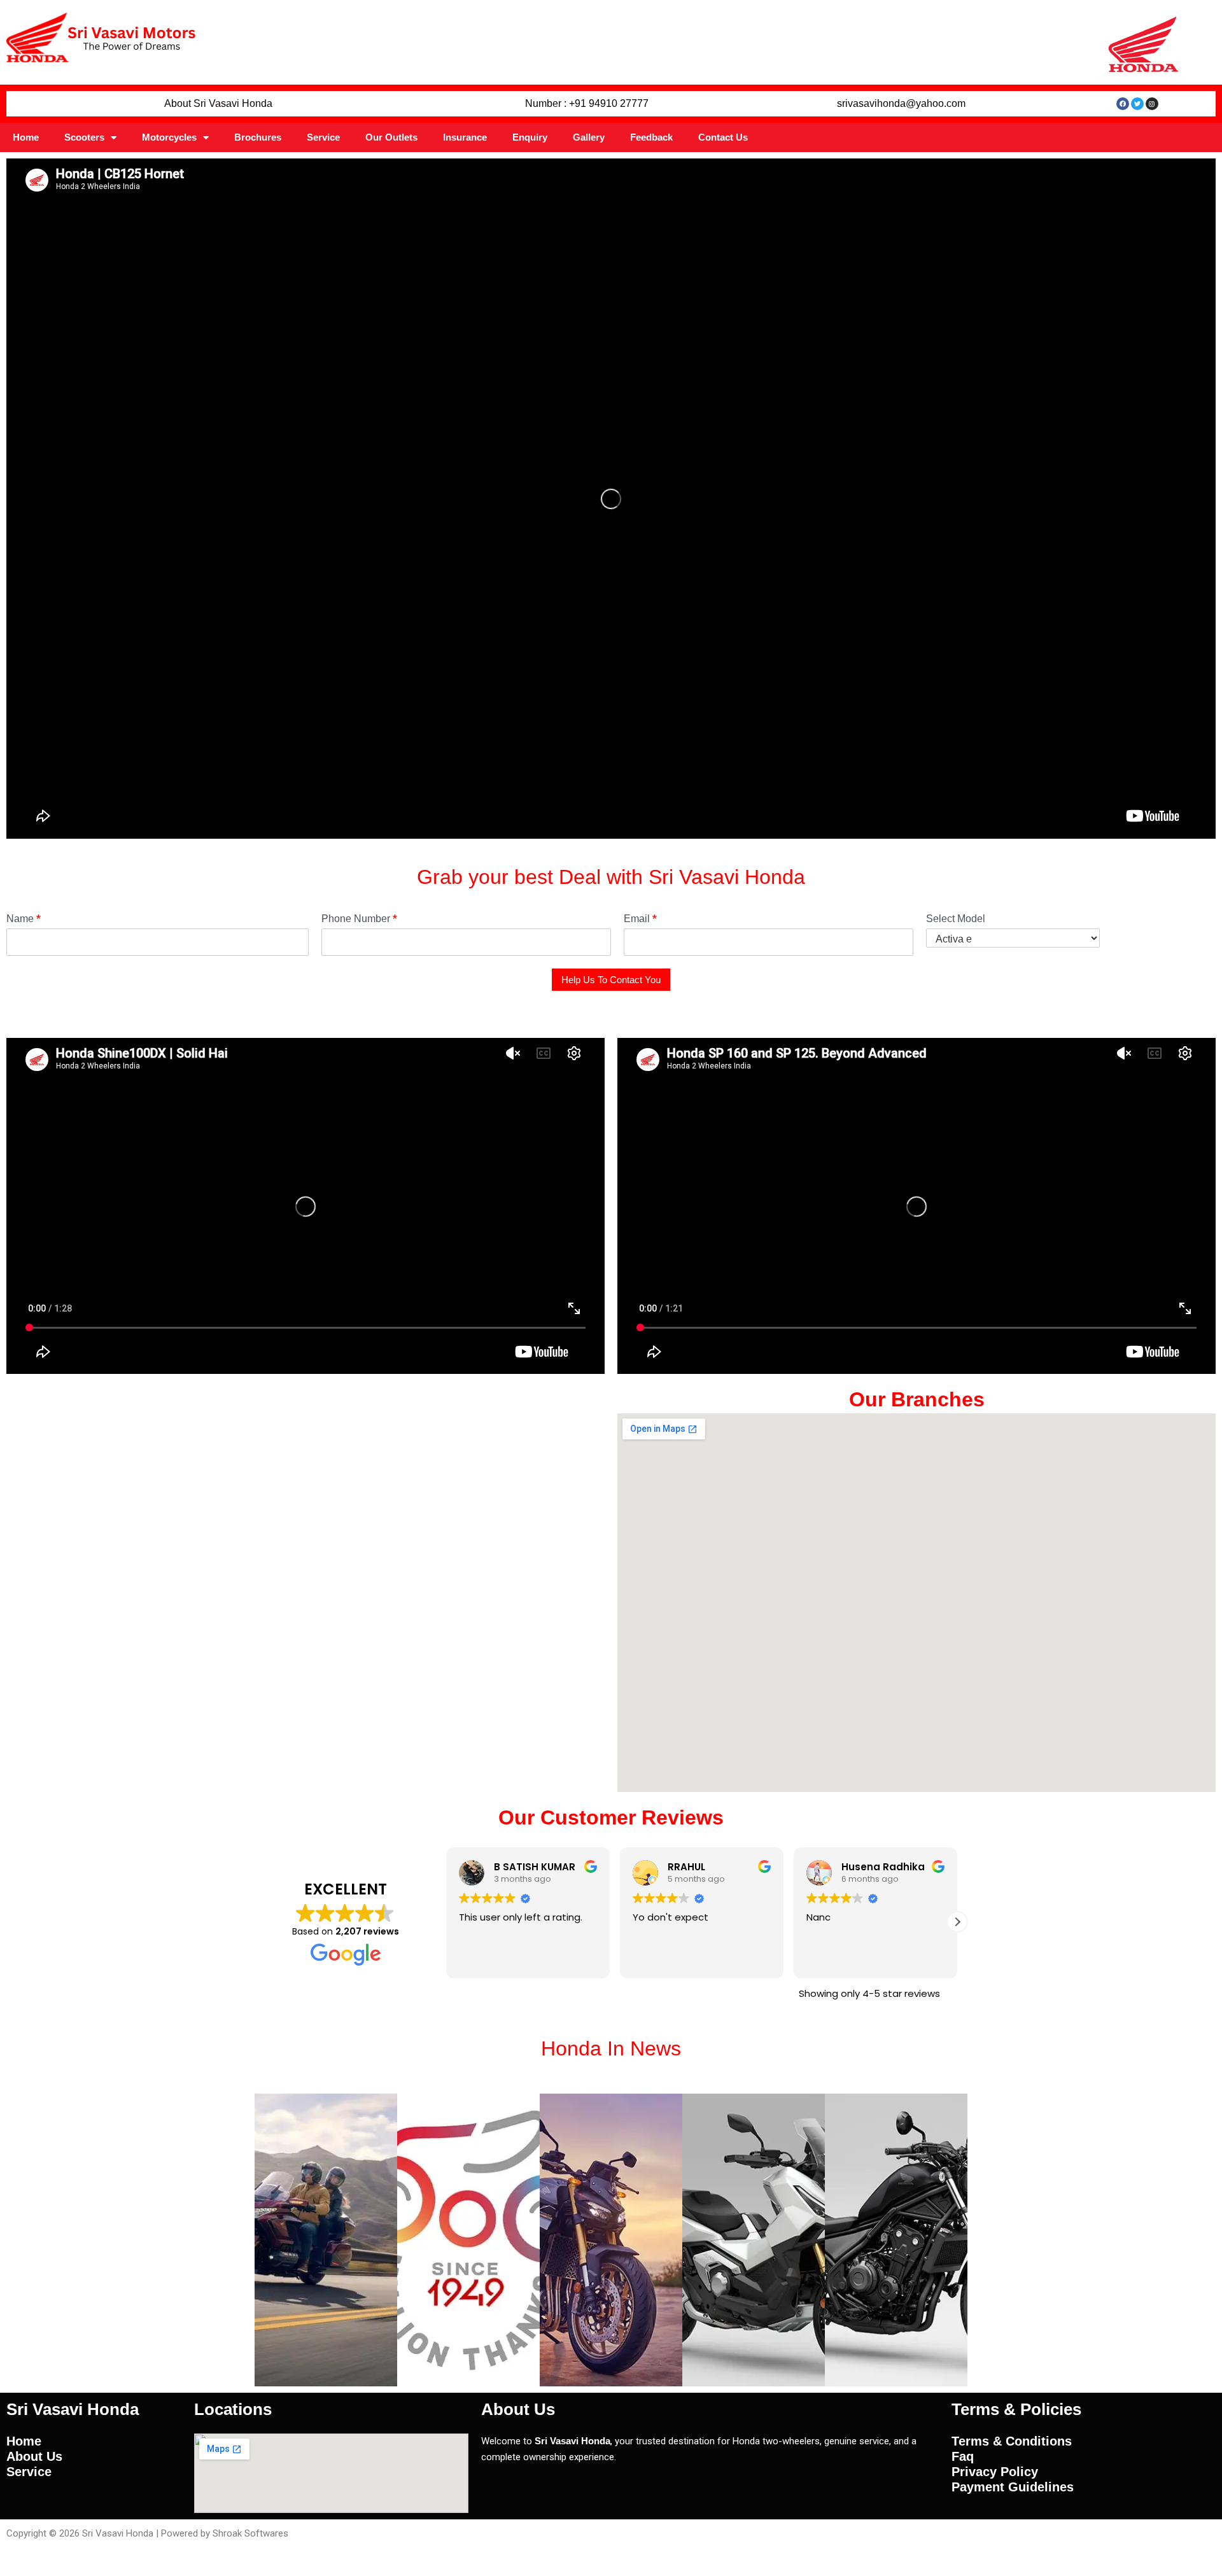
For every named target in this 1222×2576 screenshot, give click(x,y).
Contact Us (723, 137)
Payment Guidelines (1013, 2487)
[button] (957, 1922)
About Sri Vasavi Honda (218, 103)
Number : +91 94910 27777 (587, 103)
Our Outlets (391, 137)
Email (640, 919)
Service (323, 137)
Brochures (258, 137)
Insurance (465, 137)
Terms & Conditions (1012, 2441)
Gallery (589, 137)
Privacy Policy (995, 2472)
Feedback (651, 137)
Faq (963, 2456)
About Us (34, 2456)
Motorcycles (169, 137)
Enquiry (530, 137)
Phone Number (359, 919)
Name (24, 919)
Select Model (956, 919)
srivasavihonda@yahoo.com (901, 103)
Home (26, 137)
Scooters (84, 137)
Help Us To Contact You (611, 980)
